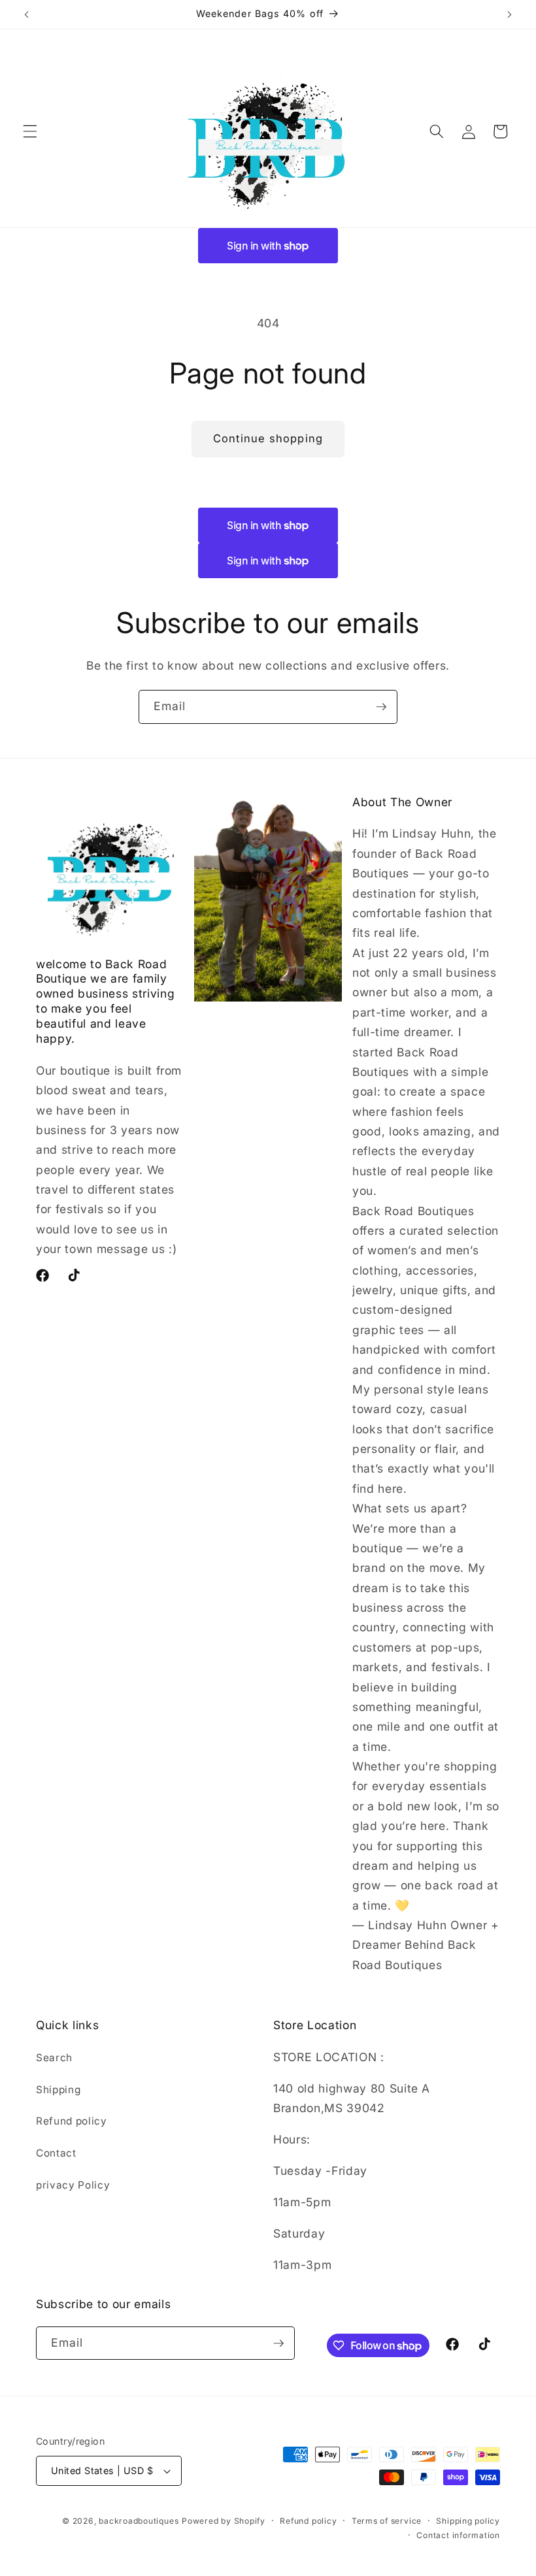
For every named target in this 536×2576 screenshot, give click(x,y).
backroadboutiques (139, 2521)
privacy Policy (73, 2185)
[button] (30, 131)
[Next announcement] (509, 14)
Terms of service (387, 2521)
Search (54, 2058)
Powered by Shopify (224, 2521)
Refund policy (72, 2121)
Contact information (458, 2535)
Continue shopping (268, 438)
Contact (56, 2153)
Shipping (58, 2090)
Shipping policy (468, 2521)
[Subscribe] (381, 707)
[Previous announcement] (27, 14)
